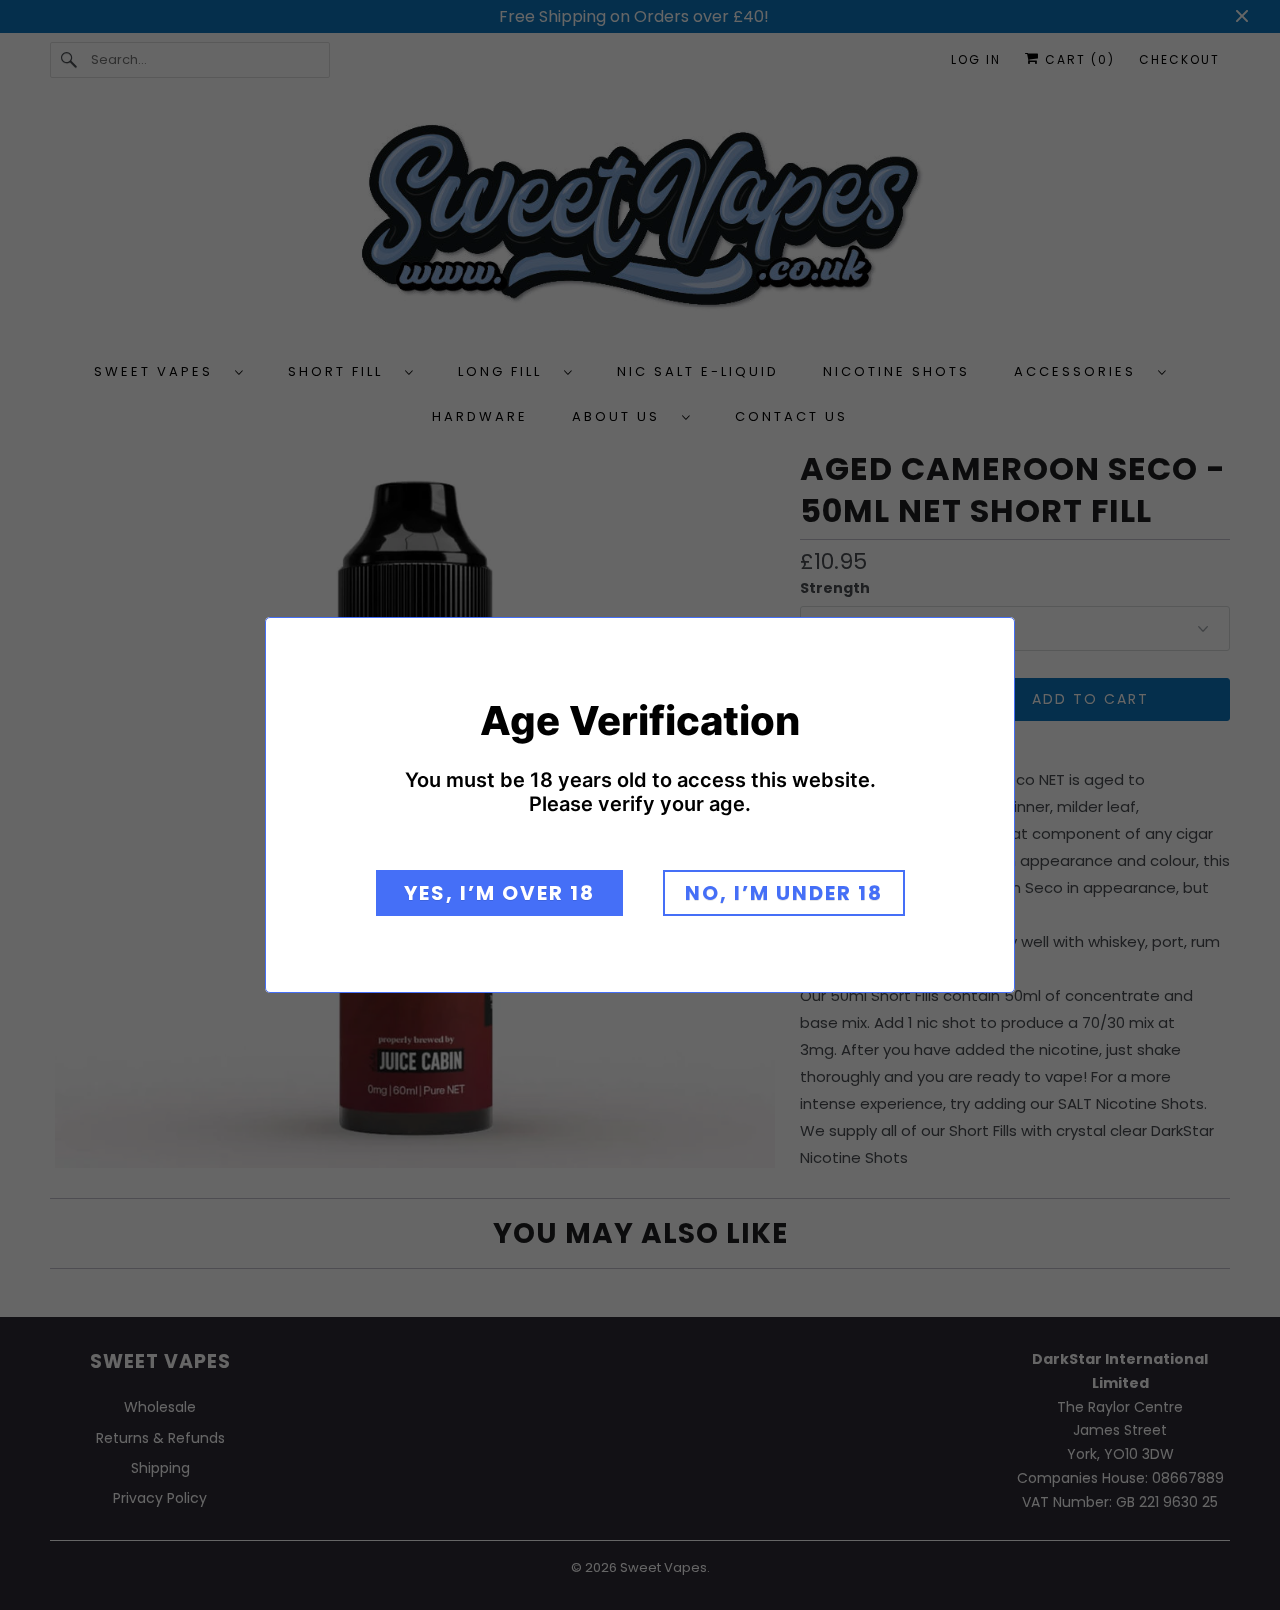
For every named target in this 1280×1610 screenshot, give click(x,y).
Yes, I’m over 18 (499, 893)
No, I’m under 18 (784, 893)
